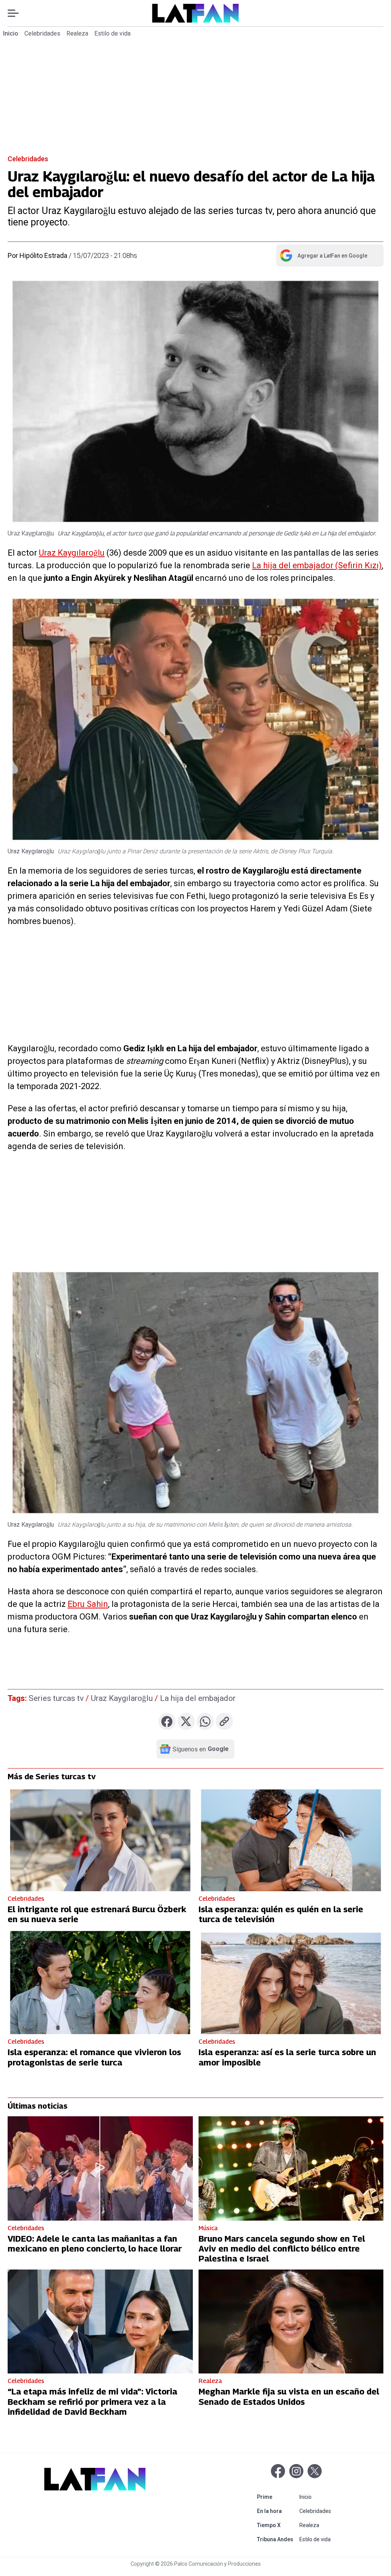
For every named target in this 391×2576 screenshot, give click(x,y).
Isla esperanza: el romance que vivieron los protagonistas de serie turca (94, 2057)
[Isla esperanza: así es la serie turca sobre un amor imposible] (291, 1982)
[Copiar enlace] (224, 1721)
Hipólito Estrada (43, 255)
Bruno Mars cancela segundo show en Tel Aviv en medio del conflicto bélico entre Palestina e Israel (282, 2249)
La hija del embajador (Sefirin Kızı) (317, 565)
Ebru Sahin (88, 1604)
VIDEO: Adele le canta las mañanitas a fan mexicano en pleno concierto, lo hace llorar (95, 2244)
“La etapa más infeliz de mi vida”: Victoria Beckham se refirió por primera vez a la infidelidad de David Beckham (92, 2402)
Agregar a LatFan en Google (323, 257)
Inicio (11, 33)
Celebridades (42, 33)
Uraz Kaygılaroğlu (72, 553)
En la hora (277, 2511)
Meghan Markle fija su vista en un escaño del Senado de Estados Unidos (289, 2396)
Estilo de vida (112, 33)
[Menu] (17, 13)
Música (208, 2228)
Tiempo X (277, 2525)
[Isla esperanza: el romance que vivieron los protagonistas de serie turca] (100, 1982)
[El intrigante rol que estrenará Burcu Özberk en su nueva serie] (100, 1839)
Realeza (77, 33)
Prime (277, 2497)
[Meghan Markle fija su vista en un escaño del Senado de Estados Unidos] (291, 2322)
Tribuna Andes (277, 2539)
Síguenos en (201, 1749)
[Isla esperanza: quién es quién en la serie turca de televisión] (291, 1839)
